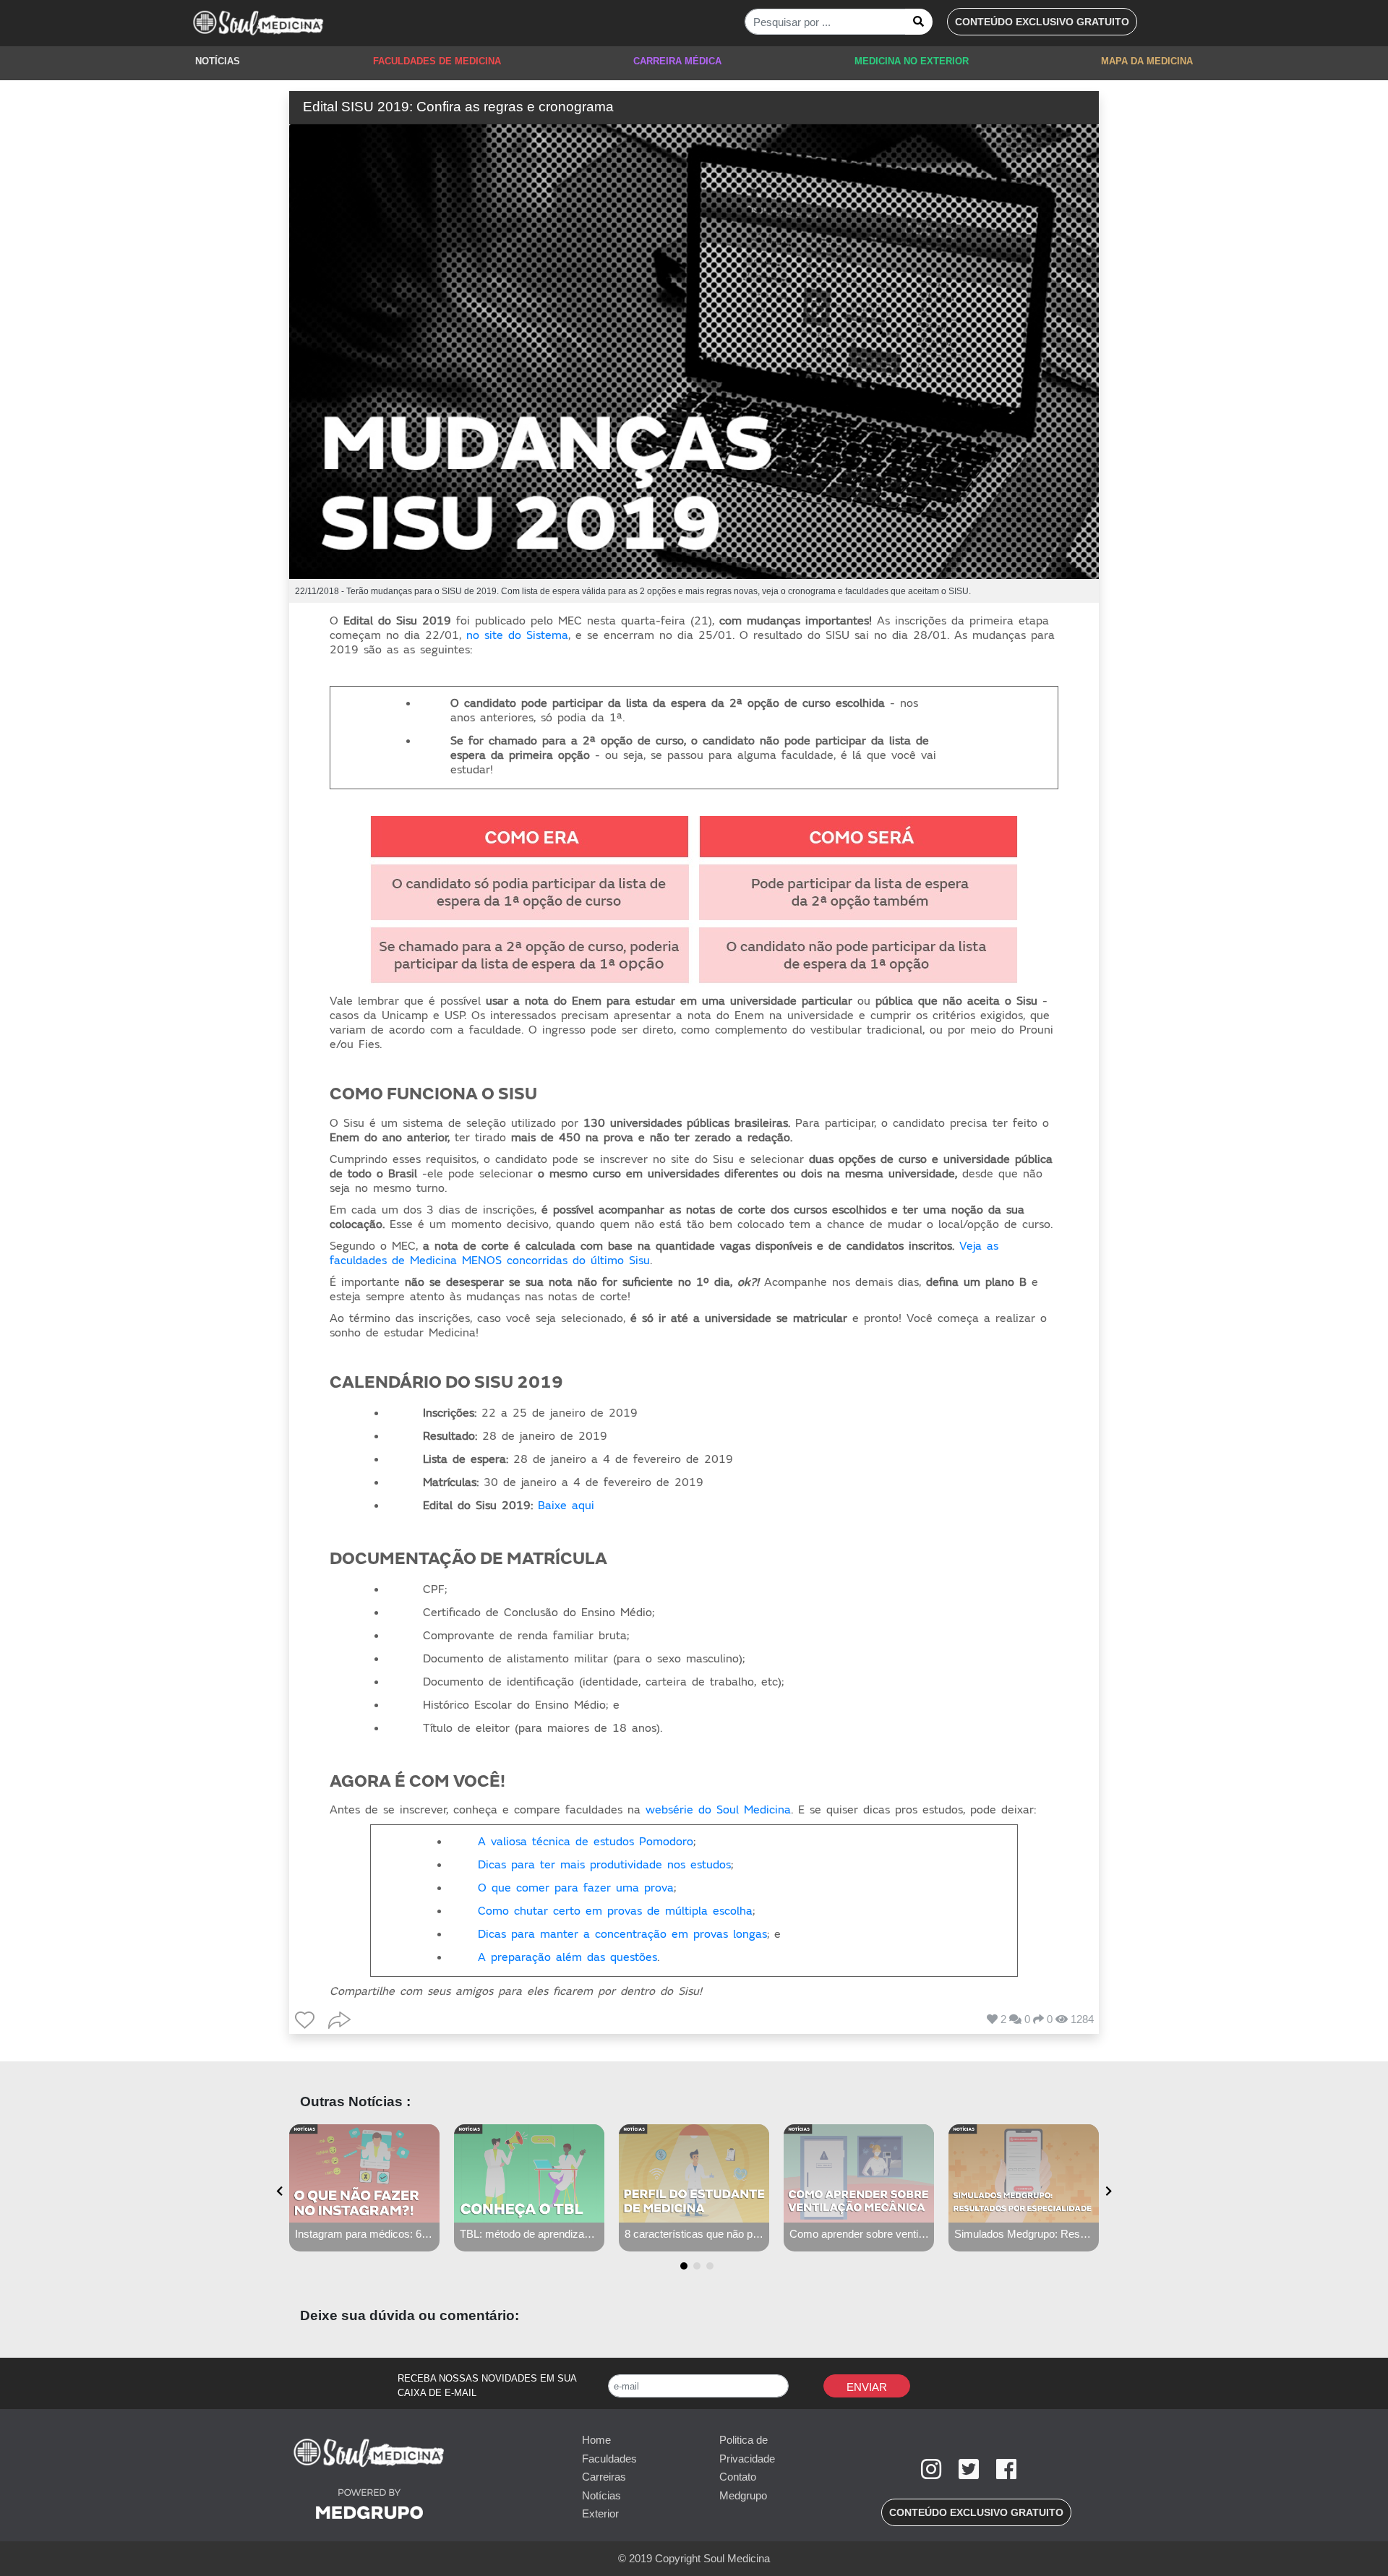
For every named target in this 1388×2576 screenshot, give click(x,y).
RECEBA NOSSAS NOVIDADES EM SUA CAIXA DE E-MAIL (487, 2386)
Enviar (867, 2387)
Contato (738, 2477)
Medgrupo (743, 2495)
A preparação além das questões (567, 1957)
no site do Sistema (517, 635)
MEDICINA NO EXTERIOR (912, 61)
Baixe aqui (566, 1506)
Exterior (600, 2513)
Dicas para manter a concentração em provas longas (622, 1934)
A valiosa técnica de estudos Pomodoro (586, 1842)
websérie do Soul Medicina (718, 1810)
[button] (1042, 22)
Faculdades (609, 2459)
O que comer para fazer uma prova (576, 1888)
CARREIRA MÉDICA (677, 61)
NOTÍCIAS (218, 61)
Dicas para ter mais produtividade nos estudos (604, 1865)
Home (596, 2440)
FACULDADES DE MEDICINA (437, 61)
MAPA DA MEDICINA (1147, 61)
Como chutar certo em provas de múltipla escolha (615, 1911)
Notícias (601, 2495)
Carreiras (604, 2477)
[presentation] (279, 2192)
